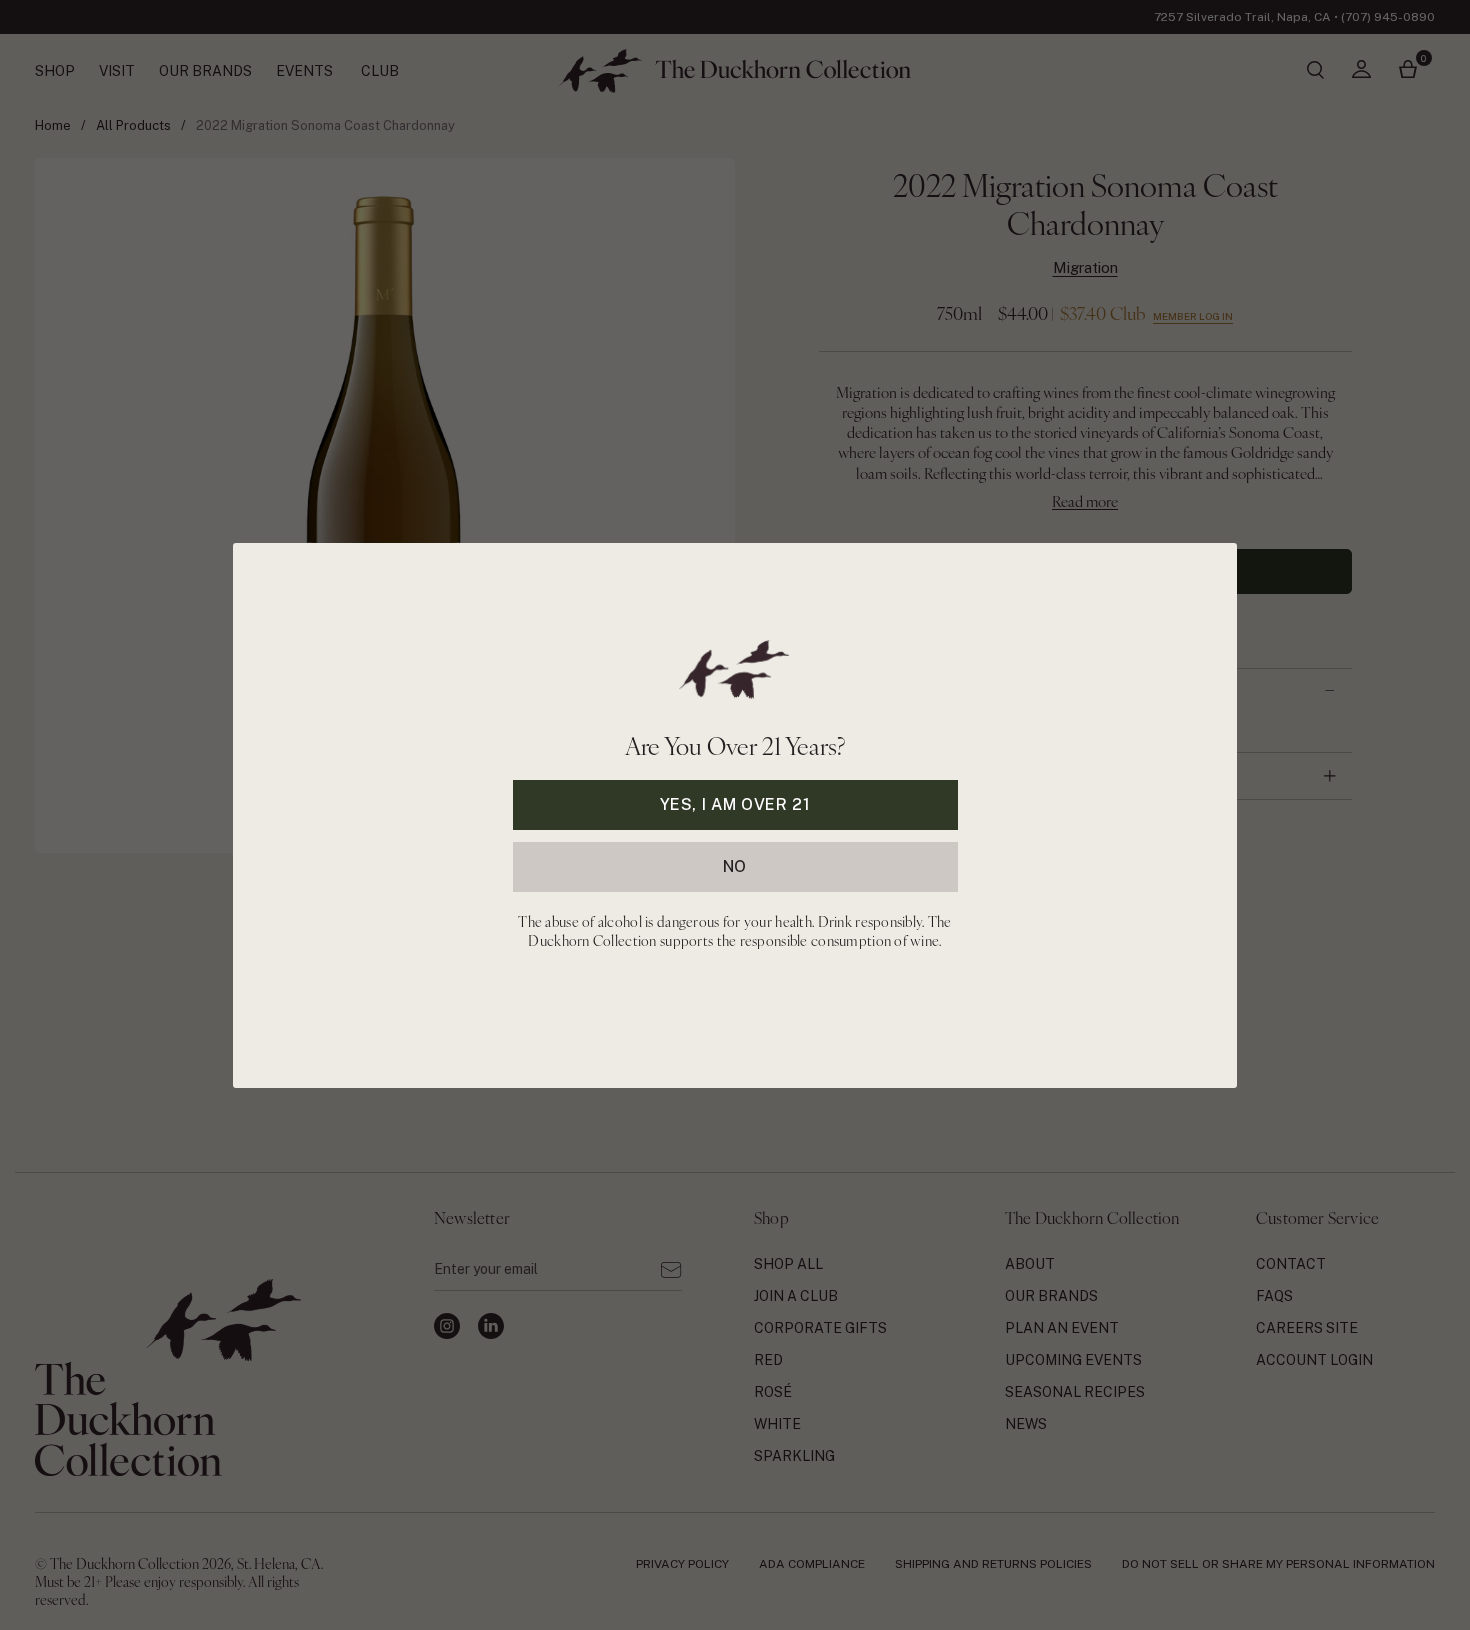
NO (735, 865)
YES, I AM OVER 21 (735, 803)
